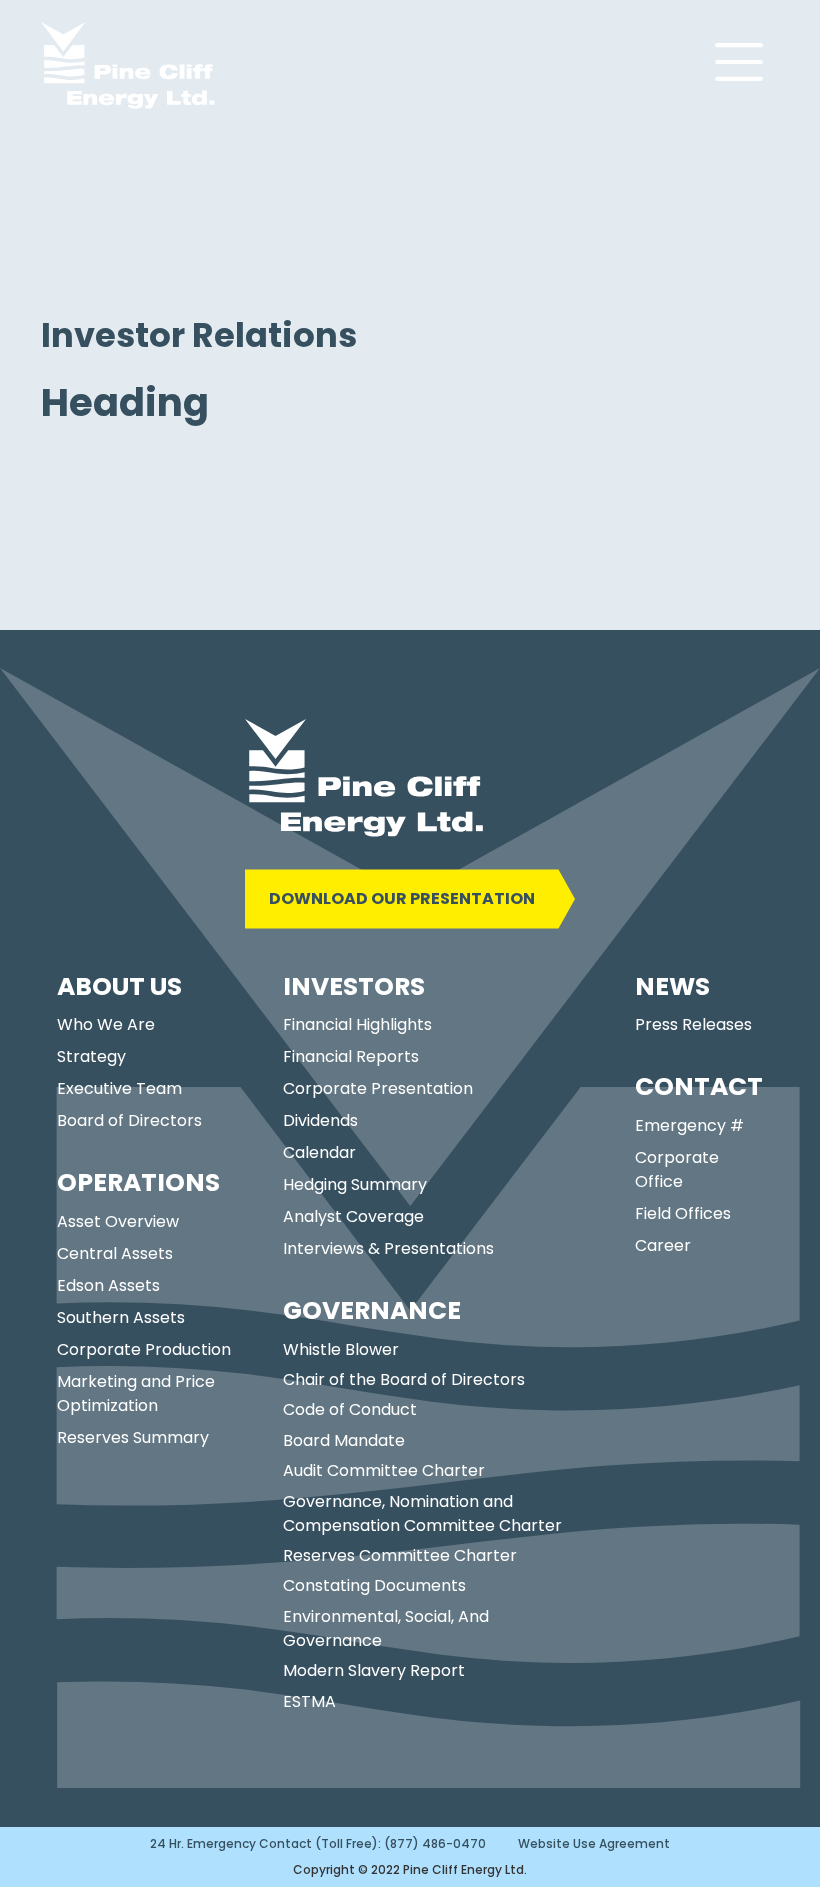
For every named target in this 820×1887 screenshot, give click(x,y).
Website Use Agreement (594, 1843)
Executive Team (119, 1088)
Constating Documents (374, 1585)
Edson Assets (108, 1285)
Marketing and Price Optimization (136, 1393)
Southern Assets (121, 1317)
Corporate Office (677, 1169)
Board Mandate (344, 1440)
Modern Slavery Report (374, 1670)
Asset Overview (118, 1221)
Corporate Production (144, 1349)
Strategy (91, 1056)
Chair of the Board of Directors (404, 1379)
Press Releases (693, 1024)
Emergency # (689, 1125)
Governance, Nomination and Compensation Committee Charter (422, 1513)
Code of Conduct (350, 1409)
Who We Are (106, 1024)
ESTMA (309, 1701)
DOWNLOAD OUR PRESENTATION (402, 898)
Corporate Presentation (378, 1088)
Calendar (319, 1152)
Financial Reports (351, 1056)
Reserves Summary (133, 1437)
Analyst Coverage (353, 1216)
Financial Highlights (357, 1024)
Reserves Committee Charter (400, 1555)
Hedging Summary (355, 1184)
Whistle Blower (341, 1349)
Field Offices (683, 1213)
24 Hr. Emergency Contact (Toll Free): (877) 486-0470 (318, 1843)
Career (663, 1245)
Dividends (320, 1120)
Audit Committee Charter (384, 1470)
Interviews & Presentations (388, 1248)
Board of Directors (129, 1120)
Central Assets (115, 1253)
